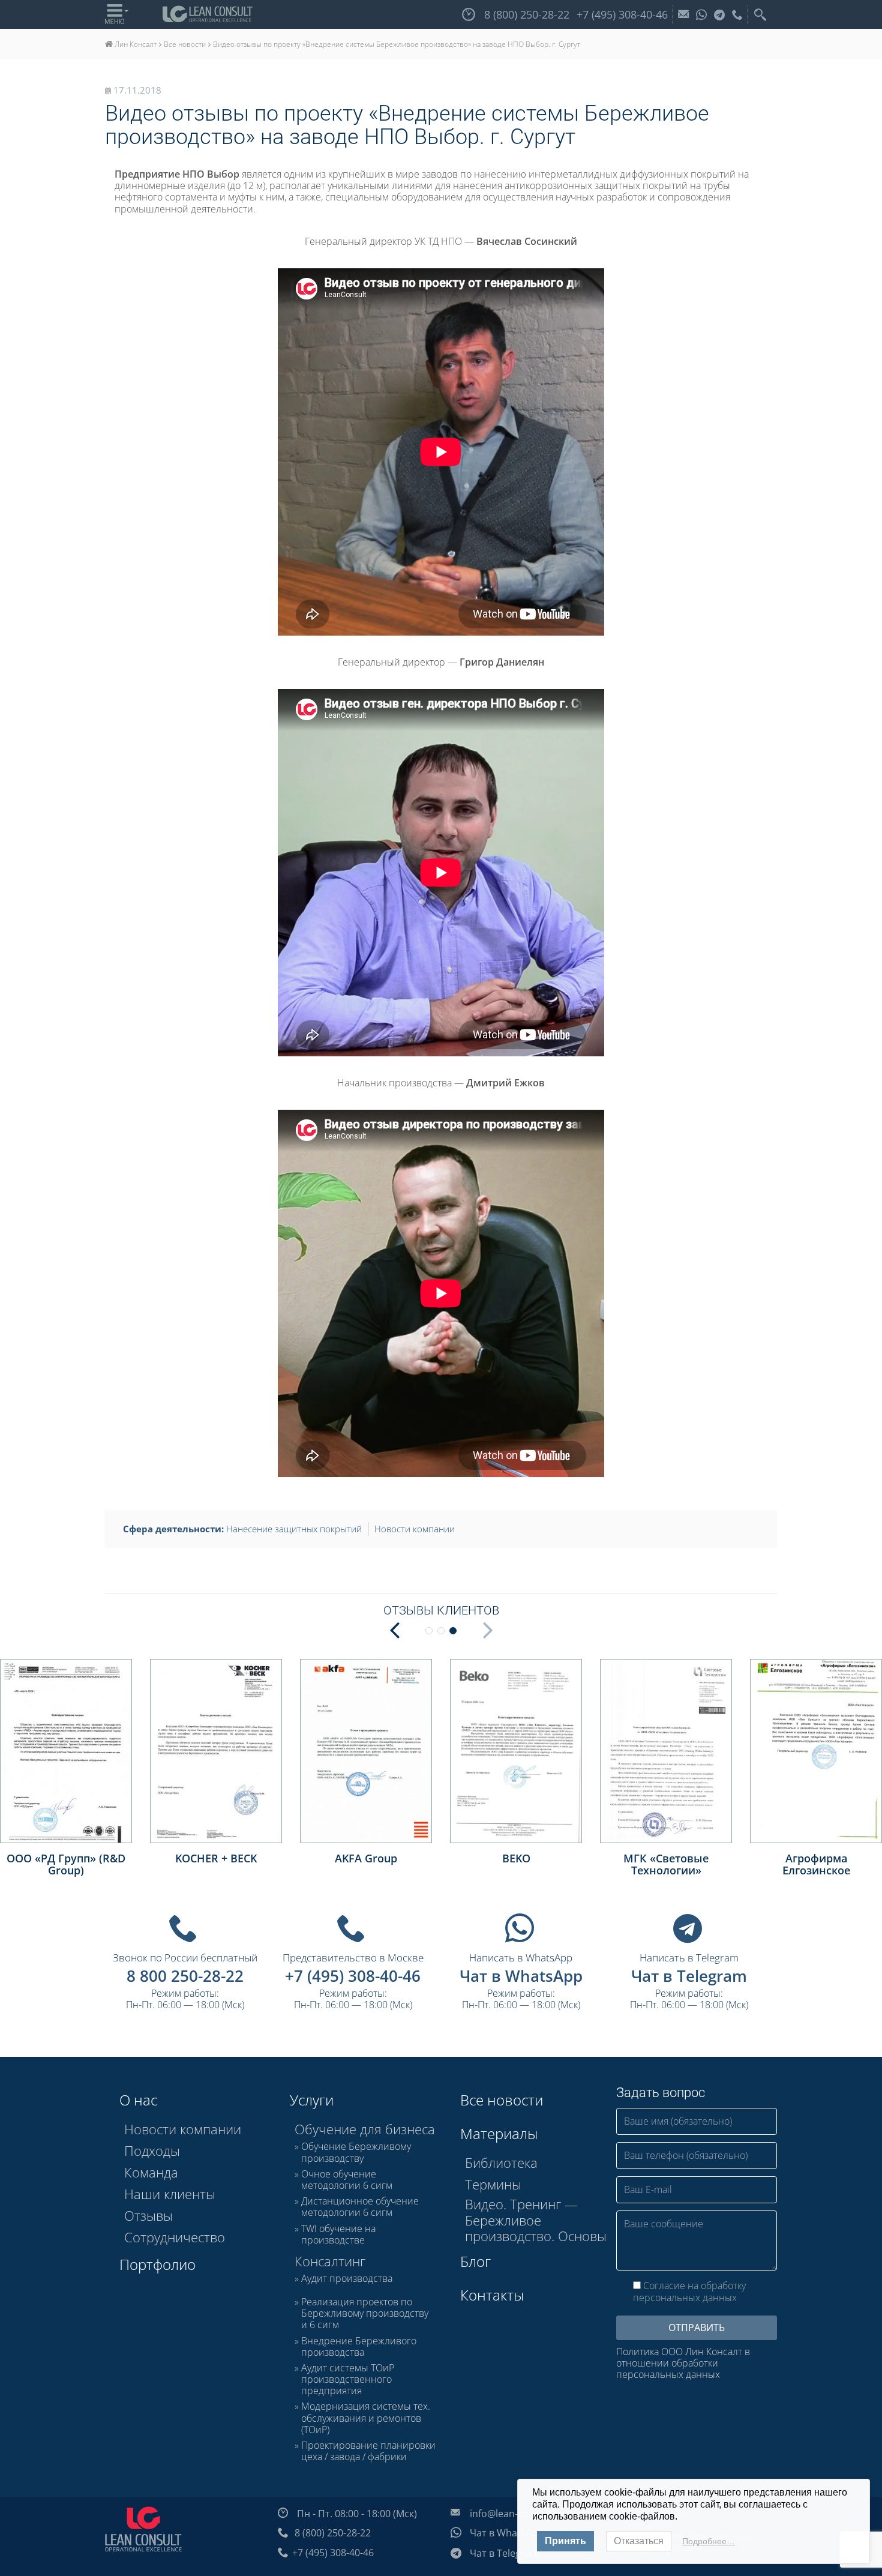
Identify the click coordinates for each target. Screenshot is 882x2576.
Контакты (492, 2295)
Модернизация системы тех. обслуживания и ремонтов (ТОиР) (366, 2418)
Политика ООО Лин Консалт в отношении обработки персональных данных (683, 2364)
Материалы (499, 2133)
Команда (151, 2172)
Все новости (502, 2100)
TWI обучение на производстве (338, 2234)
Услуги (312, 2100)
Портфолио (157, 2264)
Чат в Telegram (689, 1976)
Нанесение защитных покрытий (294, 1529)
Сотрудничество (175, 2237)
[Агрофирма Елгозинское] (816, 1751)
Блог (475, 2261)
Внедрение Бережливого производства (359, 2347)
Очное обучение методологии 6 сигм (347, 2180)
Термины (493, 2184)
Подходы (152, 2150)
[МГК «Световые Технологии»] (666, 1751)
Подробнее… (709, 2541)
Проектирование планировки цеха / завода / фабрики (368, 2451)
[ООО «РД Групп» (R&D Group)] (66, 1751)
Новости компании (415, 1529)
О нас (138, 2100)
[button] (394, 1629)
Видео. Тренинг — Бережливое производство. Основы (536, 2220)
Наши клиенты (170, 2194)
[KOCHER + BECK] (216, 1751)
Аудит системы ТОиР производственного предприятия (348, 2380)
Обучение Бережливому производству (356, 2152)
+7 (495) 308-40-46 (353, 1976)
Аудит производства (347, 2279)
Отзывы (148, 2215)
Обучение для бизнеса (365, 2129)
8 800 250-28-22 (185, 1976)
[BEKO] (516, 1751)
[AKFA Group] (366, 1751)
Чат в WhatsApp (521, 1976)
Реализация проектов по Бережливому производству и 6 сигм (365, 2314)
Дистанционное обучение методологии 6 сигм (360, 2207)
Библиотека (501, 2162)
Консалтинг (330, 2261)
